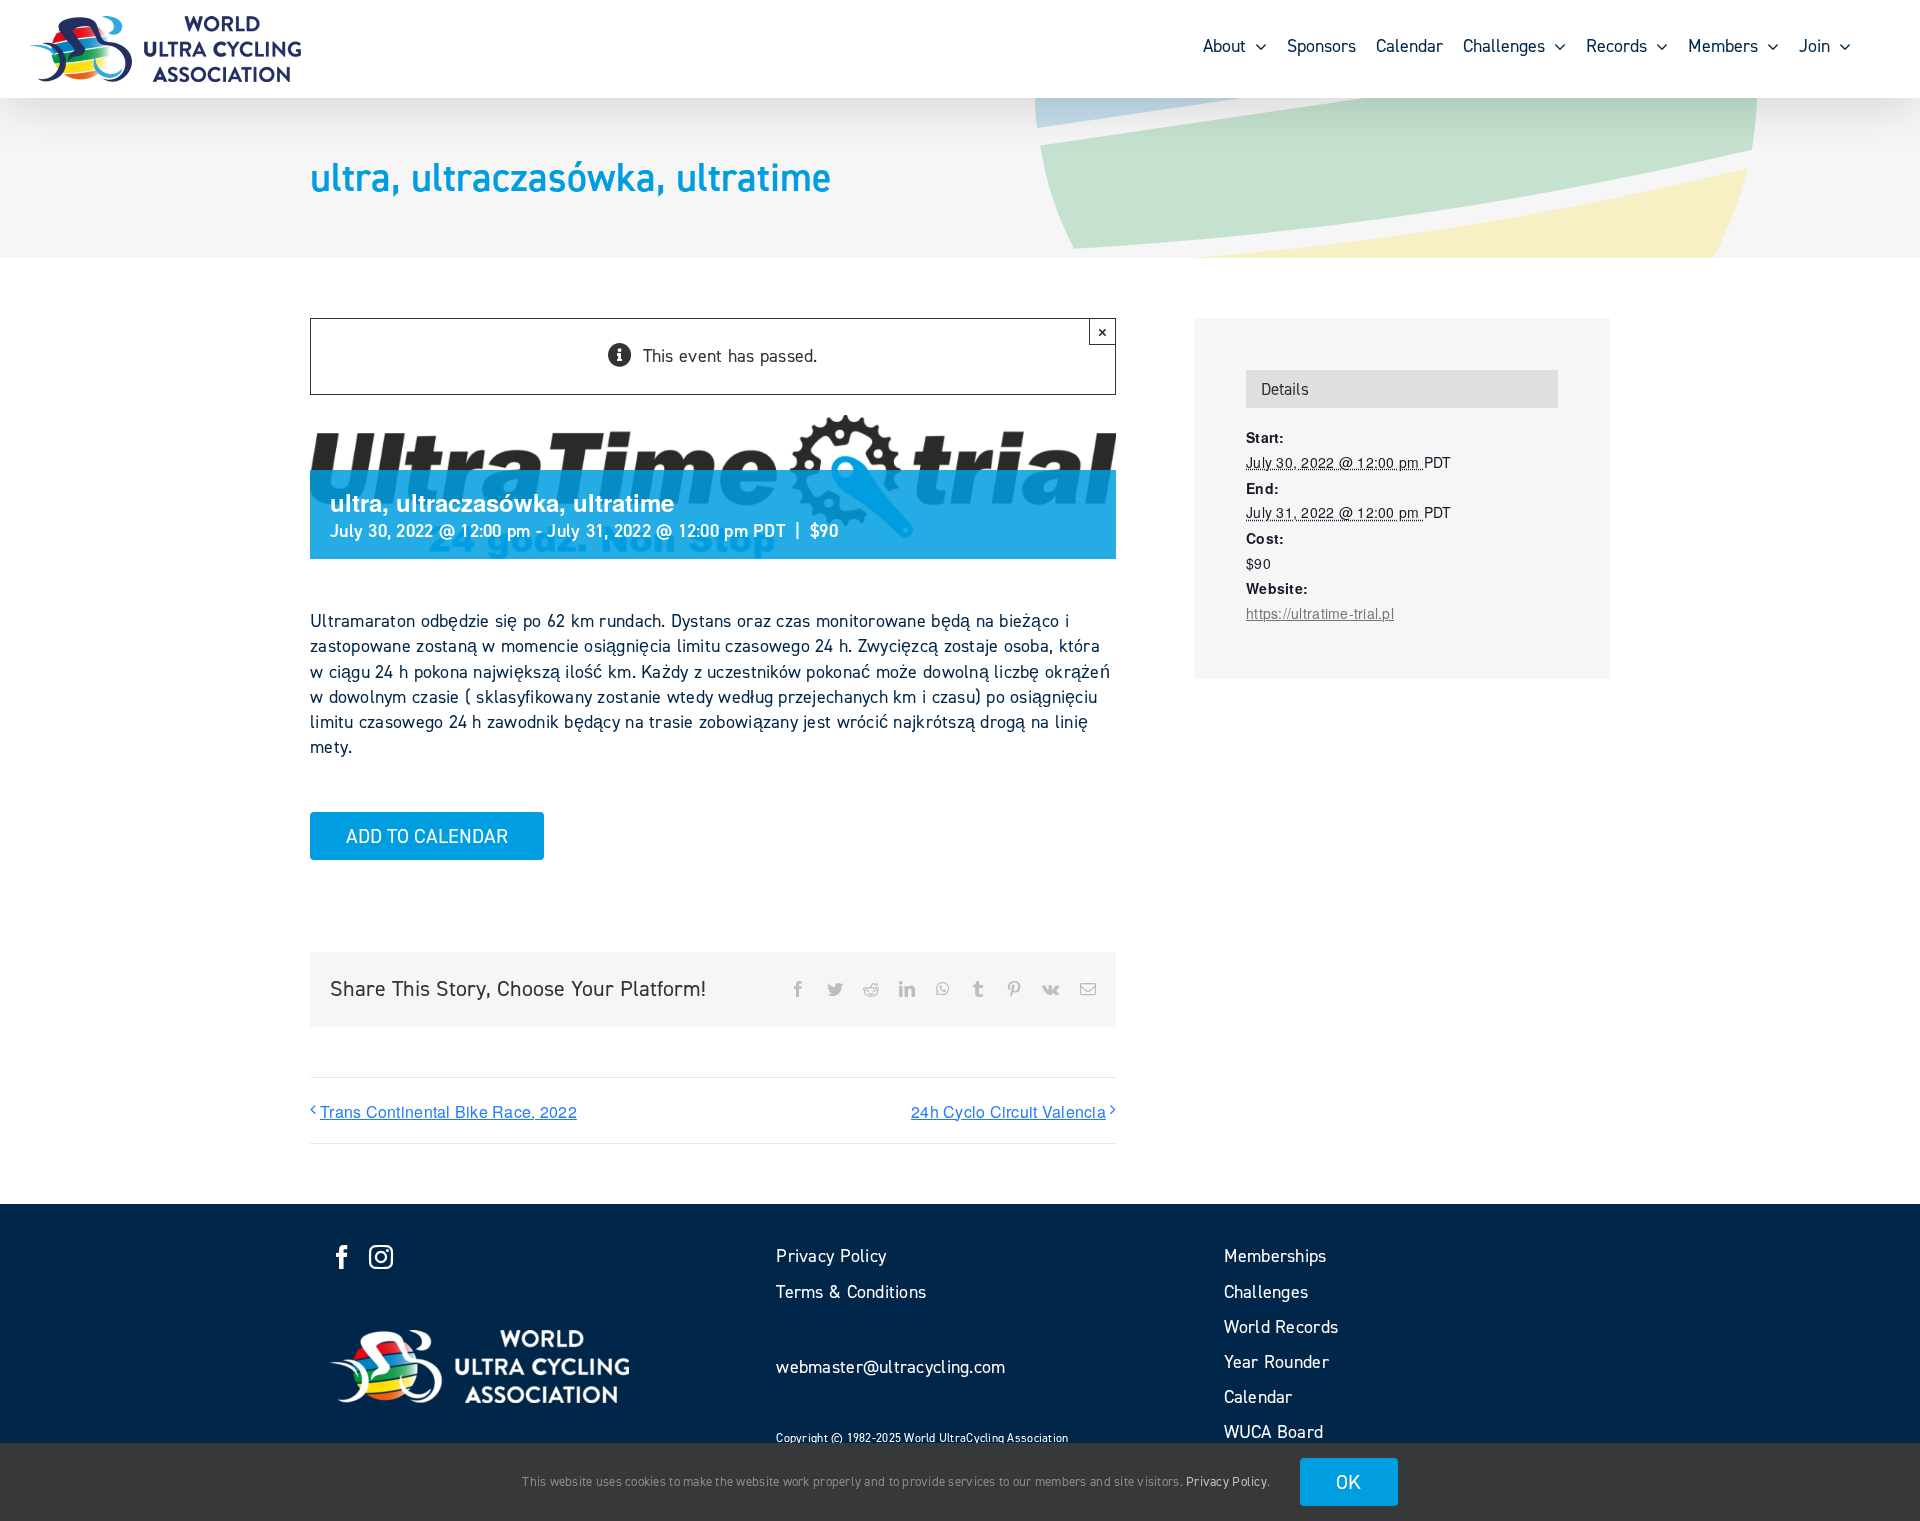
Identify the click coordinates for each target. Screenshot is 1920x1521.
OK (1349, 1482)
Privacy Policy (1226, 1481)
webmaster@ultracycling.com (890, 1367)
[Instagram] (381, 1257)
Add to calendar (427, 836)
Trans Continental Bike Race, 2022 (448, 1111)
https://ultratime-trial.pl (1320, 613)
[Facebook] (342, 1257)
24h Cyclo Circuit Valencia (1008, 1111)
